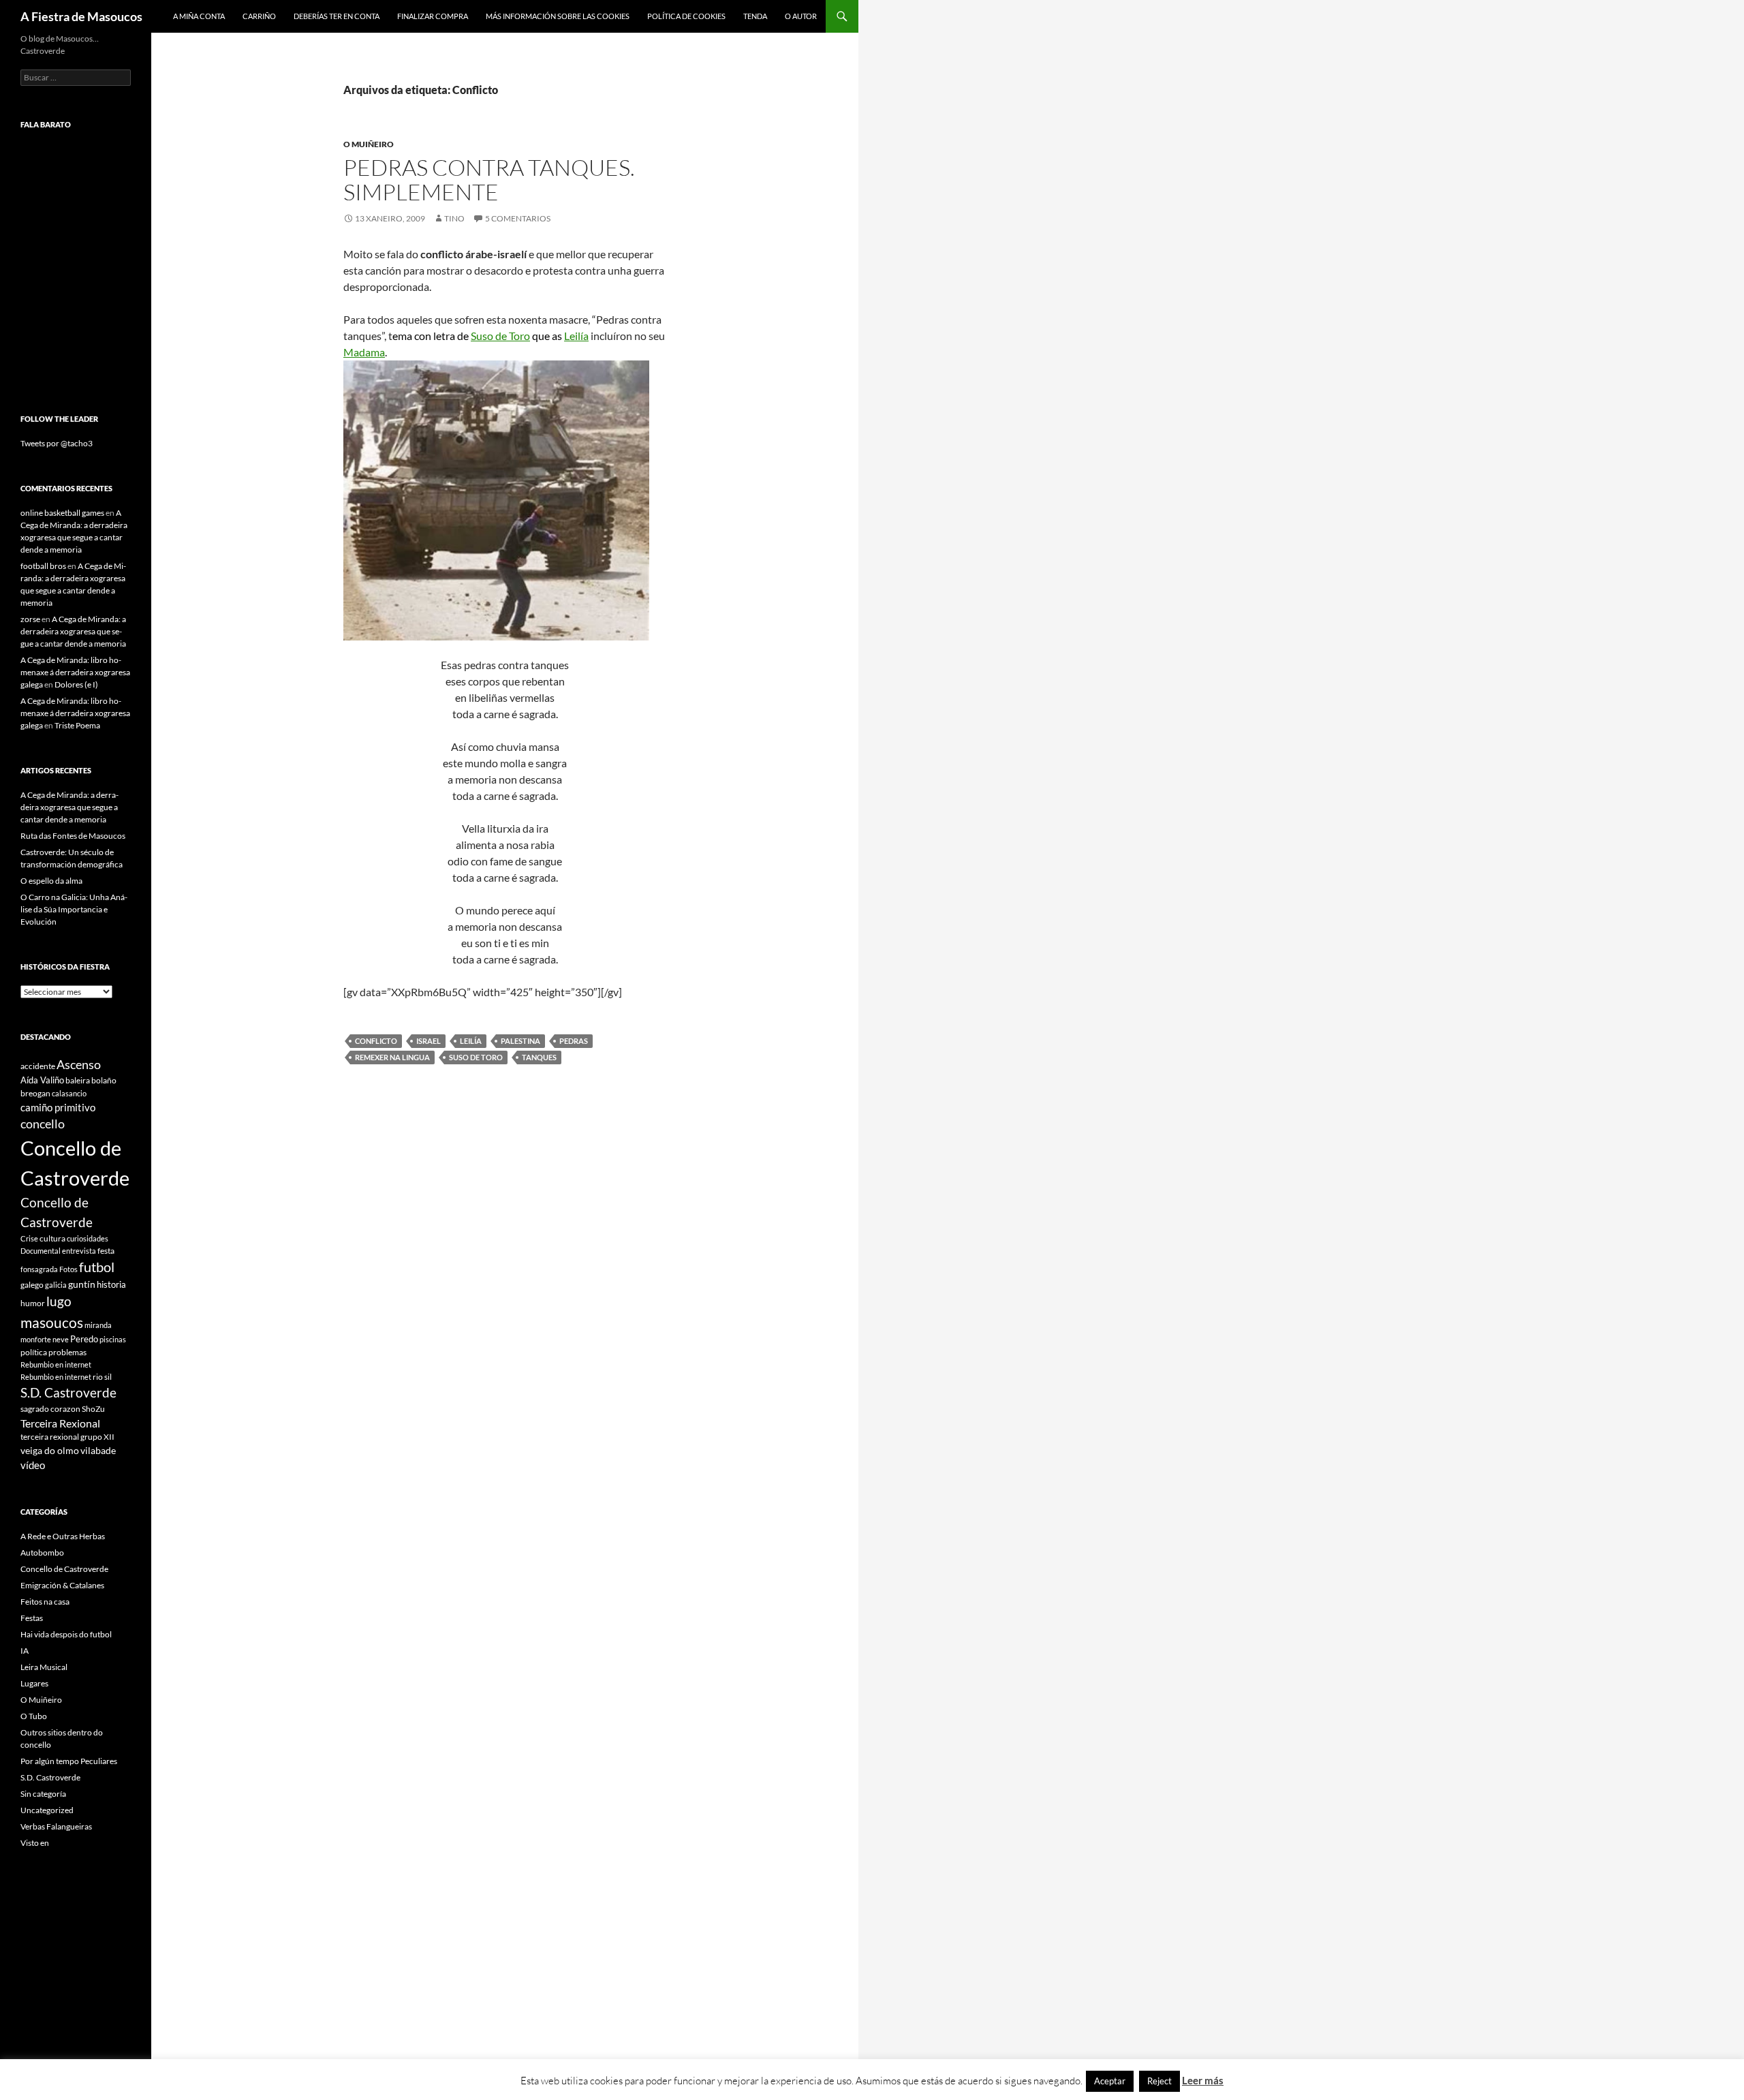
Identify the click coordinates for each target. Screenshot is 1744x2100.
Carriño (259, 16)
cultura (52, 1238)
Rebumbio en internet (56, 1364)
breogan (35, 1093)
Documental (41, 1251)
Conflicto (376, 1041)
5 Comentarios (518, 218)
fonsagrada (39, 1269)
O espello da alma (51, 881)
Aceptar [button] (1110, 2081)
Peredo (84, 1339)
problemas (67, 1352)
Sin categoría (43, 1794)
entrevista (79, 1251)
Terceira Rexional (60, 1423)
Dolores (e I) (76, 684)
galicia (56, 1285)
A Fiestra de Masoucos (81, 16)
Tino (454, 218)
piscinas (113, 1339)
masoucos (52, 1322)
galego (32, 1285)
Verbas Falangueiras (56, 1826)
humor (33, 1303)
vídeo (33, 1465)
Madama (364, 352)
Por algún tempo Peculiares (69, 1761)
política (34, 1352)
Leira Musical (44, 1667)
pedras (574, 1041)
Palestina (520, 1041)
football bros (43, 566)
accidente (38, 1066)
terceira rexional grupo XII (67, 1437)
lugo (59, 1301)
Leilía (576, 336)
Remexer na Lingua (392, 1057)
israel (429, 1041)
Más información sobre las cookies (558, 16)
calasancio (69, 1093)
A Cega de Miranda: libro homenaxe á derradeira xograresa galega (75, 672)
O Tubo (34, 1716)
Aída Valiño (42, 1080)
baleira (78, 1080)
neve (61, 1339)
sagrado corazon (50, 1409)
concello (43, 1124)
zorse (30, 619)
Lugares (34, 1683)
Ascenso (79, 1064)
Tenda (755, 16)
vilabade (98, 1450)
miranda (98, 1325)
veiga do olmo (50, 1450)
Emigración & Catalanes (62, 1585)
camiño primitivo (58, 1107)
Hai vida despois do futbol (66, 1634)
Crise (29, 1238)
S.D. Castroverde (68, 1392)
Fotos (68, 1269)
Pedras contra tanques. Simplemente (489, 180)
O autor (801, 16)
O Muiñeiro (369, 144)
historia (111, 1284)
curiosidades (88, 1238)
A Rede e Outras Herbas (63, 1536)
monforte (36, 1339)
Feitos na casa (45, 1602)
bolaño (104, 1080)
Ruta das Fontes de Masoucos (73, 836)
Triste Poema (77, 725)
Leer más (1203, 2080)
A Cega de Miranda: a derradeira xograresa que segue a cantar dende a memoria (73, 631)
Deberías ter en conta (337, 16)
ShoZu (93, 1409)
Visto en (35, 1843)
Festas (32, 1618)
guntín (82, 1284)
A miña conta (199, 16)
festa (106, 1251)
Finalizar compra (433, 16)
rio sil (102, 1377)
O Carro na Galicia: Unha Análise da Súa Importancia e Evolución (74, 909)
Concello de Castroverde (64, 1569)
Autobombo (42, 1553)
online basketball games (62, 513)
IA (25, 1651)
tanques (539, 1057)
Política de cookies (686, 16)
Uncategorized (47, 1810)
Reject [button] (1159, 2081)
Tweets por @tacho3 (57, 443)
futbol (97, 1267)
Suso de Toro (500, 336)
